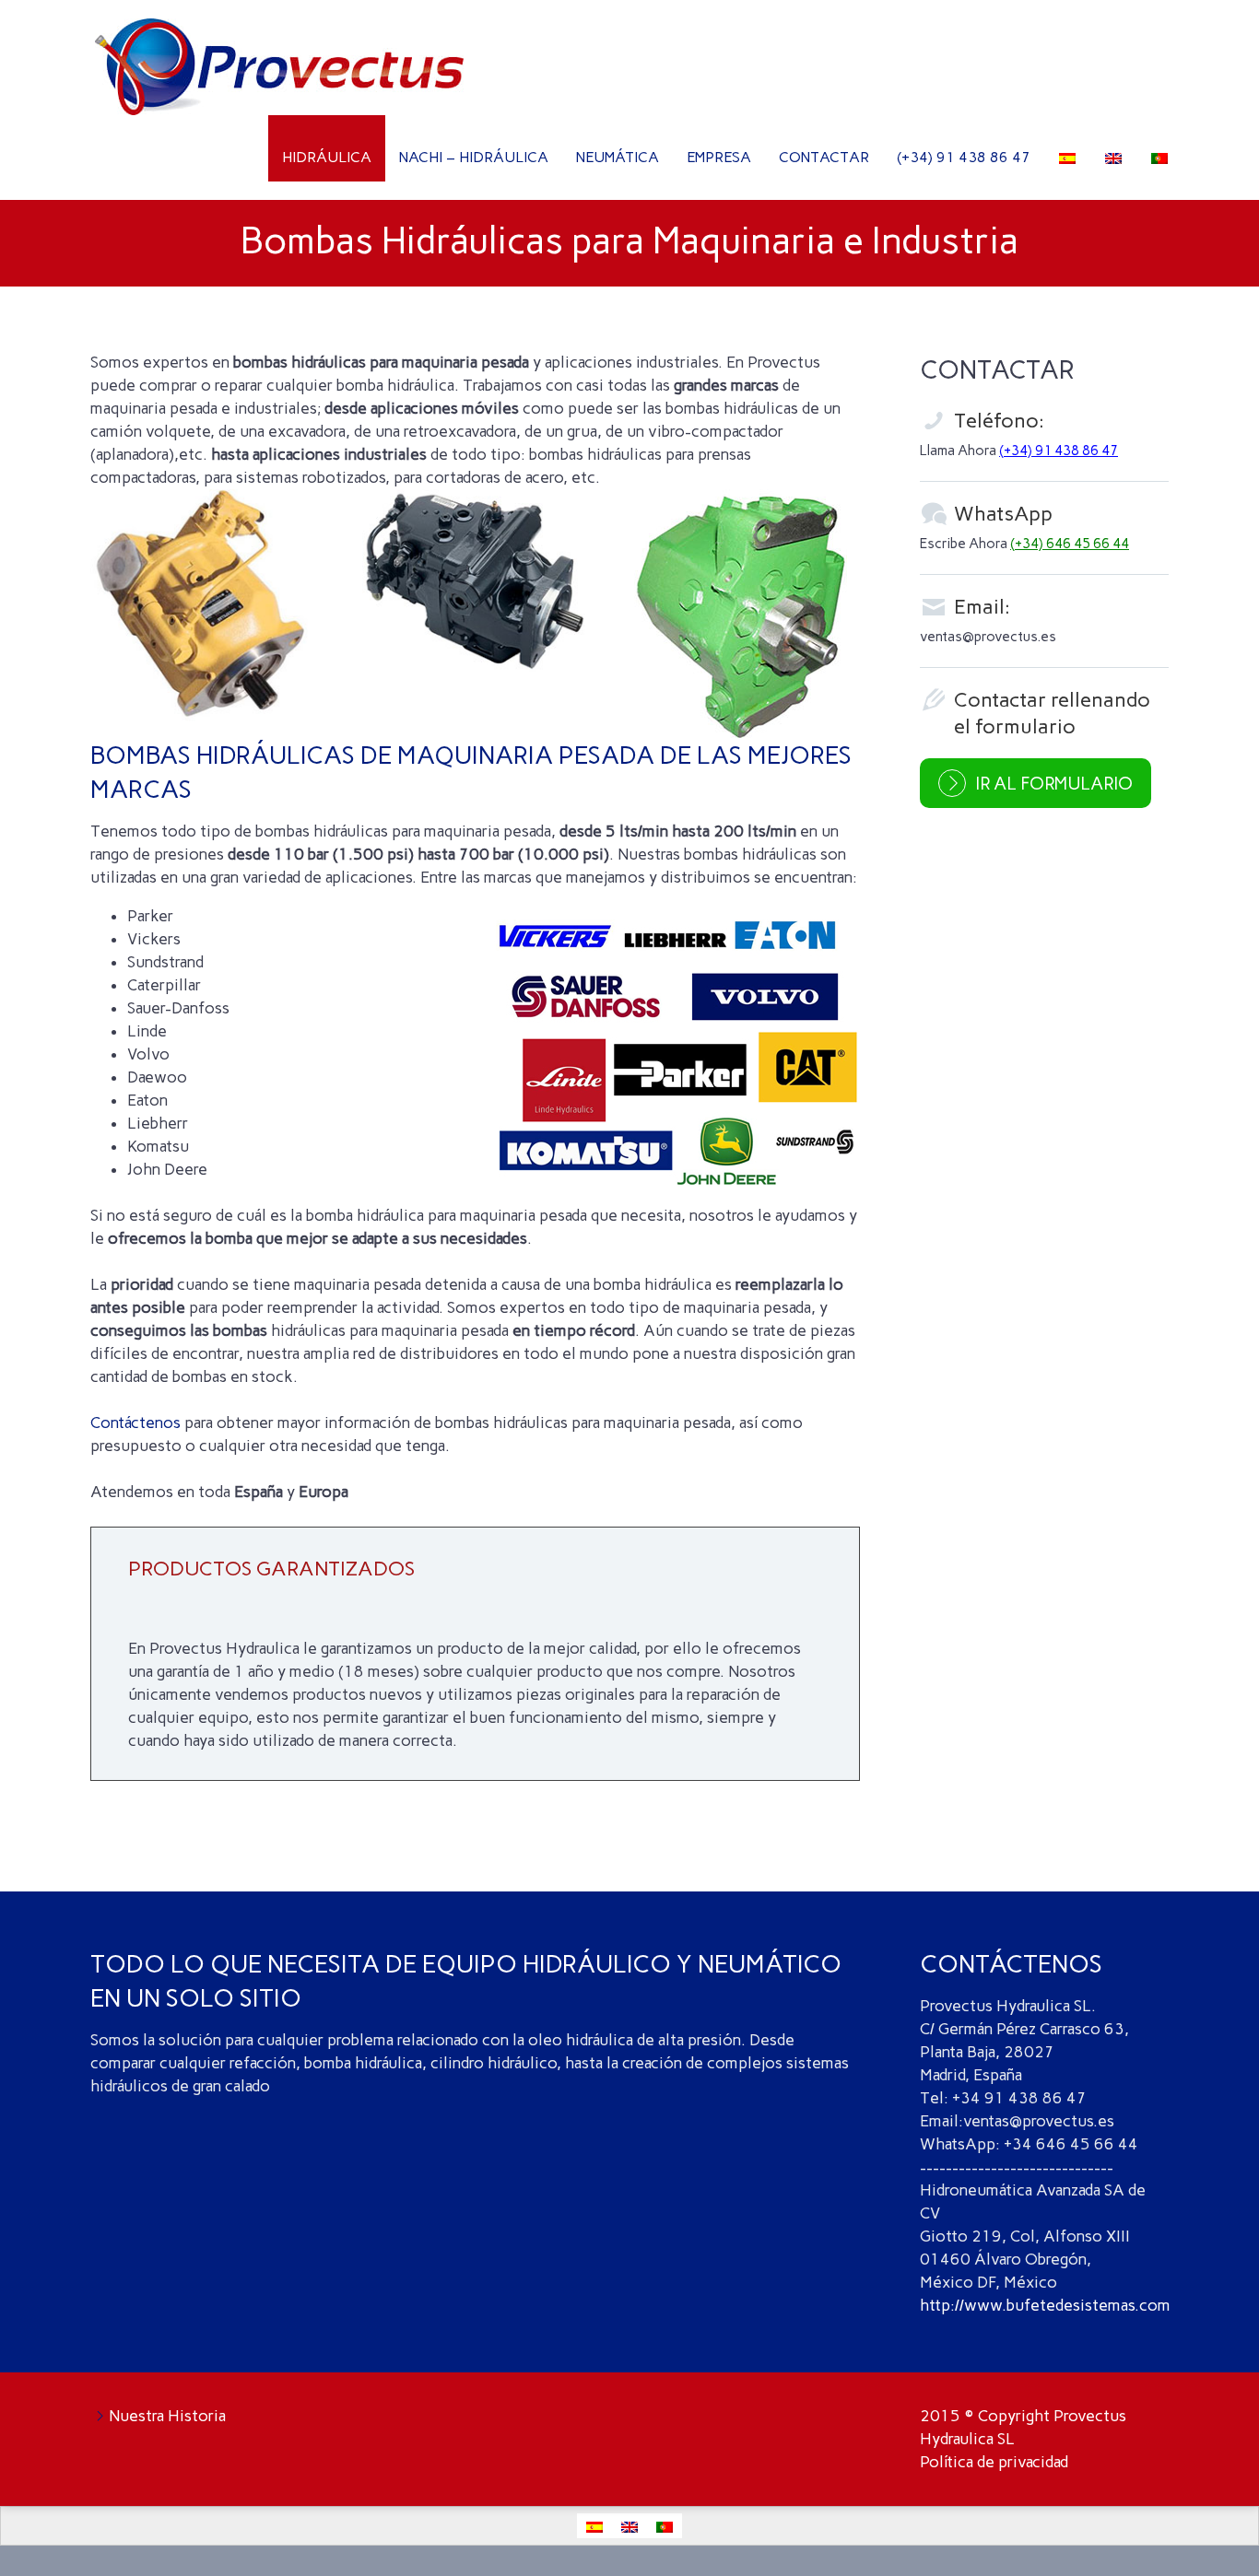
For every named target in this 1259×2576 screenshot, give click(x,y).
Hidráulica (327, 157)
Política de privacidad (994, 2462)
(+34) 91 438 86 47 (964, 157)
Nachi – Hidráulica (474, 157)
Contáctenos (135, 1423)
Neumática (618, 157)
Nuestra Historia (167, 2416)
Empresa (719, 157)
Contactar (824, 157)
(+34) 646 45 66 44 (1070, 544)
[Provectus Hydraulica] (279, 26)
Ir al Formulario (1054, 784)
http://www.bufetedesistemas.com (1045, 2305)
